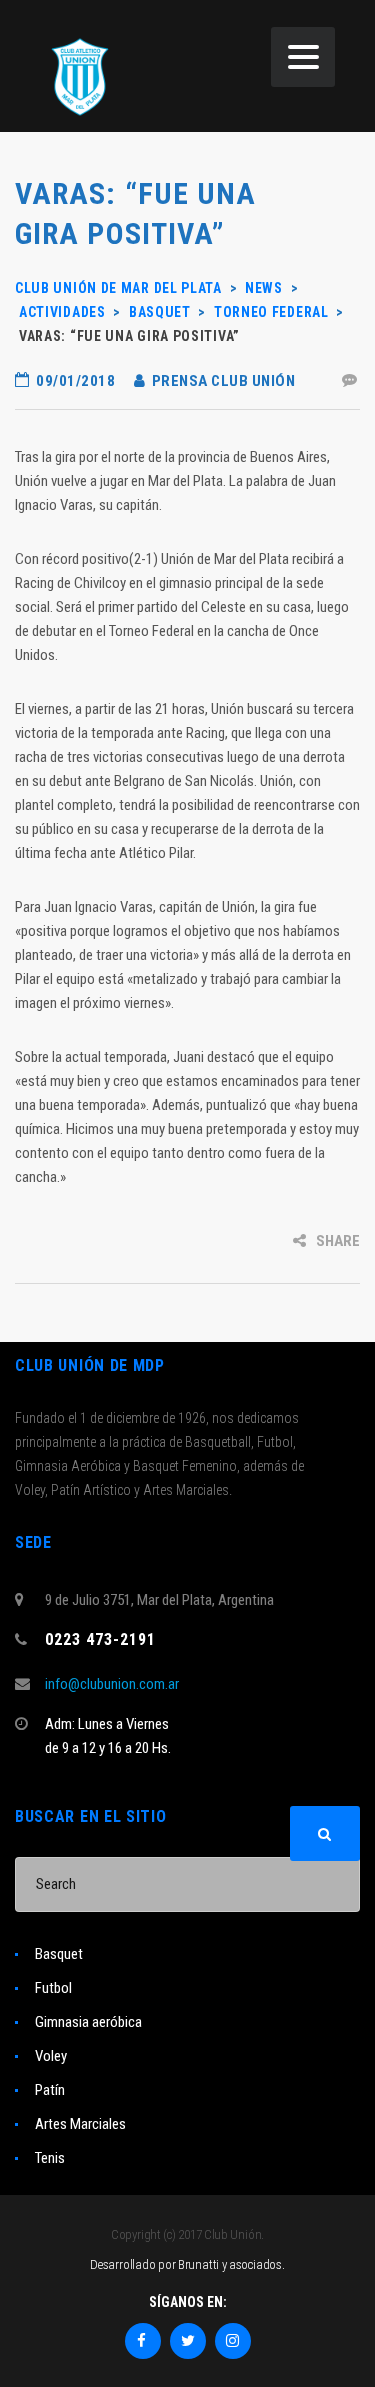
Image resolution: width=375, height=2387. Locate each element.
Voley (51, 2056)
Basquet (59, 1954)
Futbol (53, 1988)
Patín (50, 2090)
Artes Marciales (80, 2124)
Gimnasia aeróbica (88, 2022)
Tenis (50, 2158)
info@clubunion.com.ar (112, 1684)
